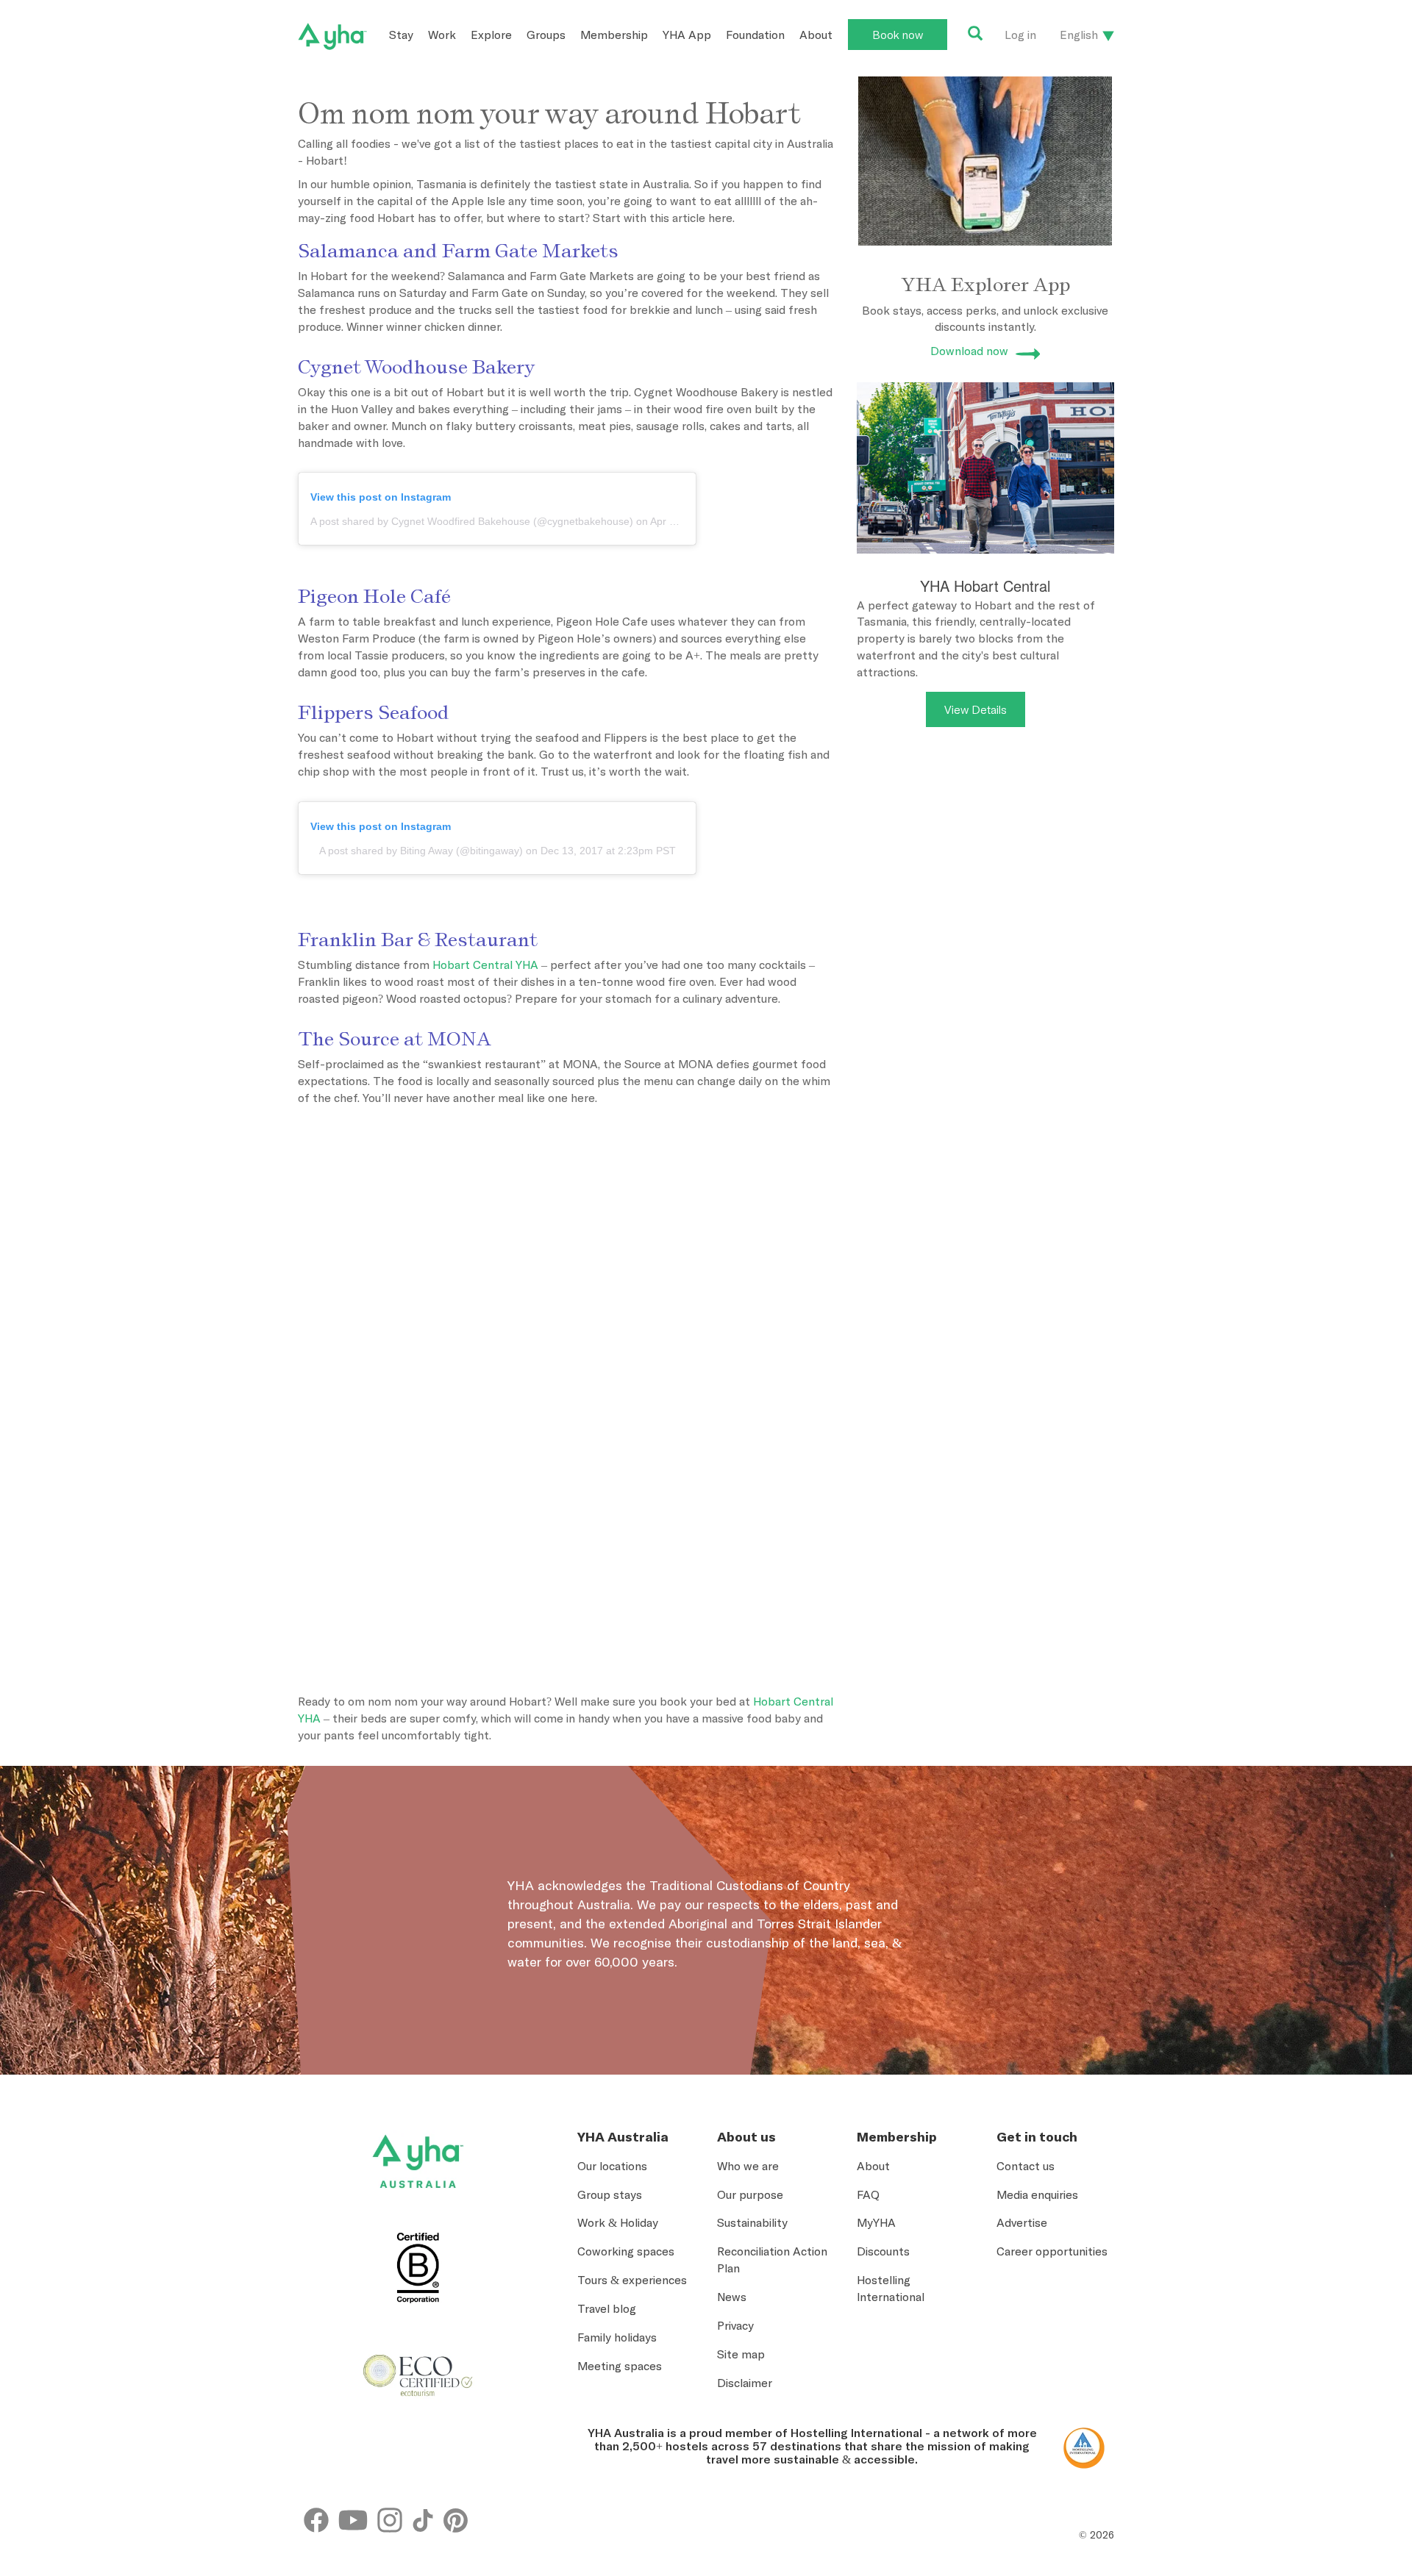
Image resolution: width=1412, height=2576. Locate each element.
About (816, 35)
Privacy (735, 2325)
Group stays (610, 2194)
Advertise (1022, 2222)
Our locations (612, 2166)
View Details (976, 709)
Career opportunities (1052, 2251)
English (1079, 35)
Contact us (1026, 2166)
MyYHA (876, 2222)
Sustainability (752, 2222)
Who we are (748, 2166)
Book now (898, 35)
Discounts (883, 2251)
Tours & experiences (632, 2280)
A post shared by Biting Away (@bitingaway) (421, 851)
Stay (401, 35)
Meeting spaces (620, 2366)
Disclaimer (745, 2383)
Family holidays (617, 2337)
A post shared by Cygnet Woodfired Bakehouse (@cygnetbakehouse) (472, 521)
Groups (546, 35)
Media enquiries (1037, 2194)
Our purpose (750, 2194)
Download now (969, 351)
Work (442, 35)
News (732, 2297)
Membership (614, 35)
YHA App (687, 35)
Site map (741, 2354)
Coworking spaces (626, 2251)
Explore (491, 35)
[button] (1323, 2434)
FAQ (868, 2194)
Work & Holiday (618, 2222)
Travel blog (607, 2308)
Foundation (755, 35)
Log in (1020, 35)
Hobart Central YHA (485, 965)
